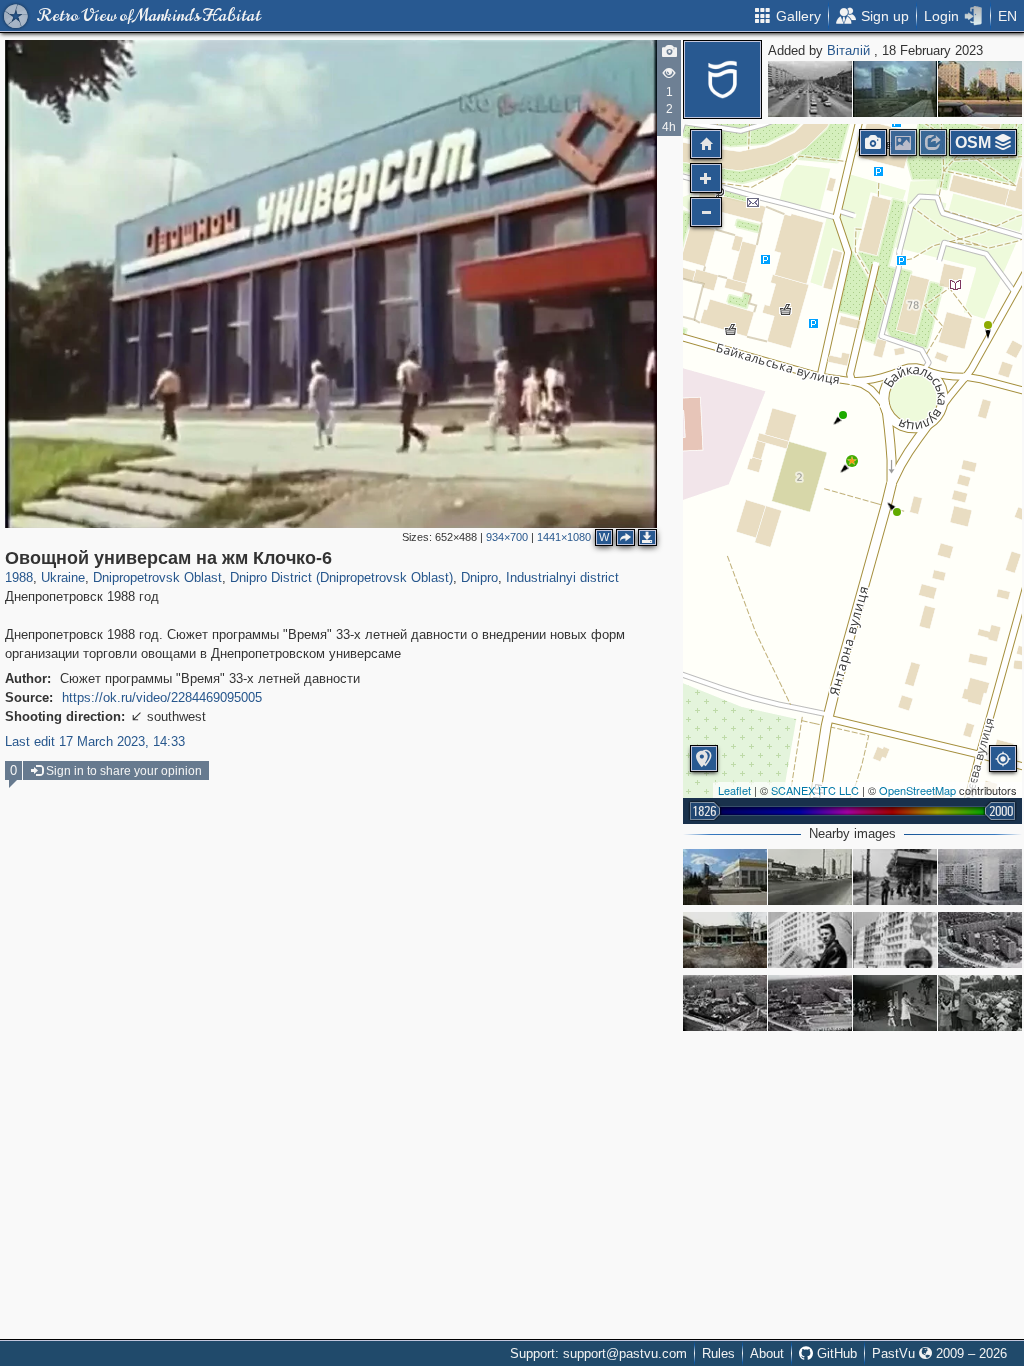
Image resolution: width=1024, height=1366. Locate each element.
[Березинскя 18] (810, 940)
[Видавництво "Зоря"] (895, 89)
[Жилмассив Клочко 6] (980, 877)
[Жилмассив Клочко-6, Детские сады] (725, 1003)
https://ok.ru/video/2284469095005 (162, 697)
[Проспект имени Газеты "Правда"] (810, 89)
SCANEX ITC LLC (815, 790)
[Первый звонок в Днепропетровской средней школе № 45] (895, 1003)
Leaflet (734, 790)
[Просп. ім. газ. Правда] (980, 89)
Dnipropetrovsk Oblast (157, 577)
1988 (19, 577)
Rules (718, 1353)
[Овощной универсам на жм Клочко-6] (852, 461)
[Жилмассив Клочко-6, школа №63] (810, 1003)
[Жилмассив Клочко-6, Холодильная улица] (980, 940)
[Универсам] (810, 877)
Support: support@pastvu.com (598, 1353)
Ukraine (63, 577)
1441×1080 (564, 537)
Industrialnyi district (562, 577)
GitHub (835, 1353)
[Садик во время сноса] (725, 940)
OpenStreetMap (917, 790)
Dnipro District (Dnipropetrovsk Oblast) (341, 577)
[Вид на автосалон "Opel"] (725, 877)
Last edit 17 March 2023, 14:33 (95, 741)
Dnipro (479, 577)
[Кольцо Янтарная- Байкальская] (895, 877)
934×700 (507, 537)
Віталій (850, 50)
